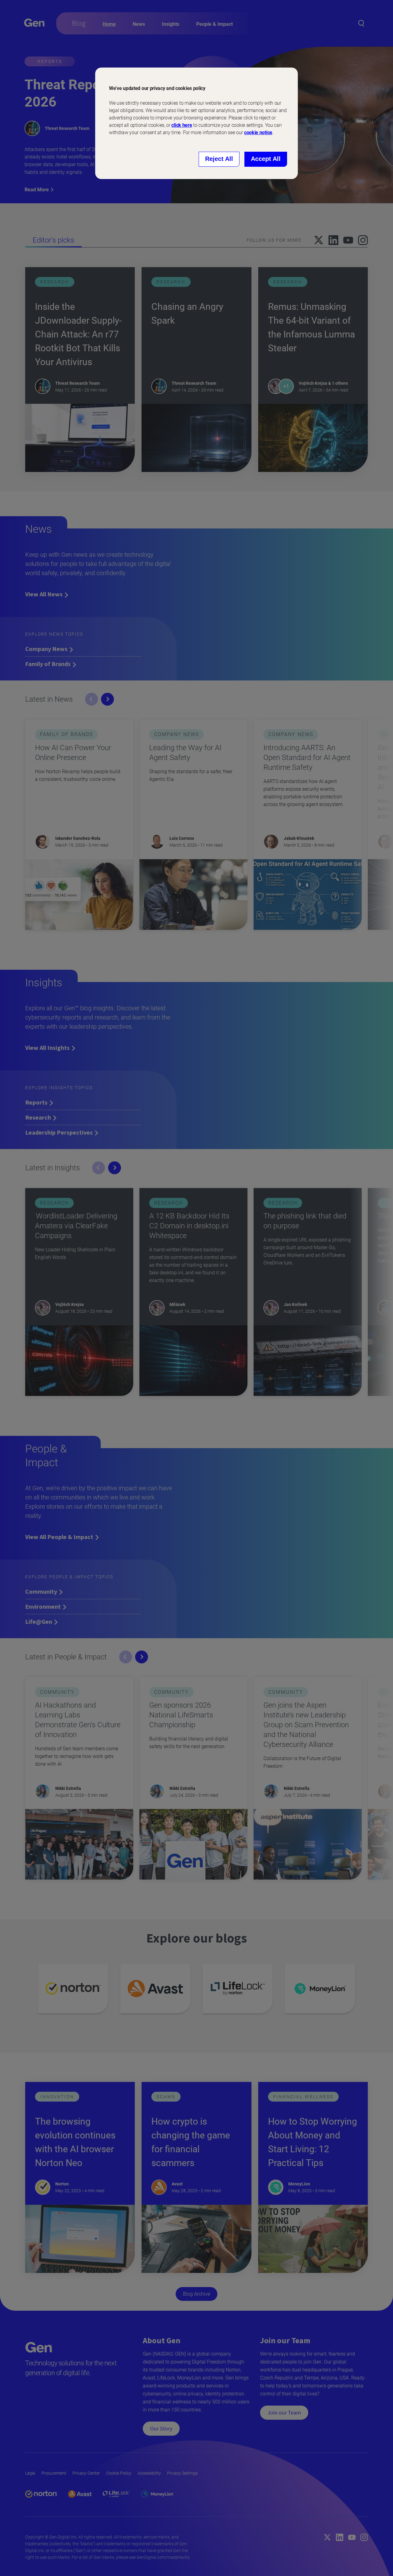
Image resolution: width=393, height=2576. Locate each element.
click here (182, 125)
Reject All (219, 159)
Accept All (266, 159)
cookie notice (258, 133)
